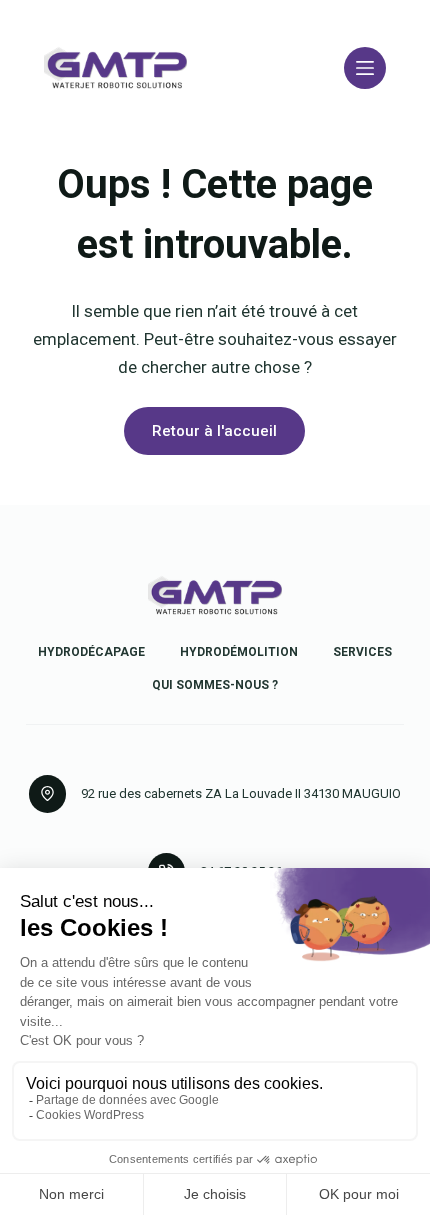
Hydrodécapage (91, 652)
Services (362, 652)
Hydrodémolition (239, 652)
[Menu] (365, 68)
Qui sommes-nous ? (215, 685)
